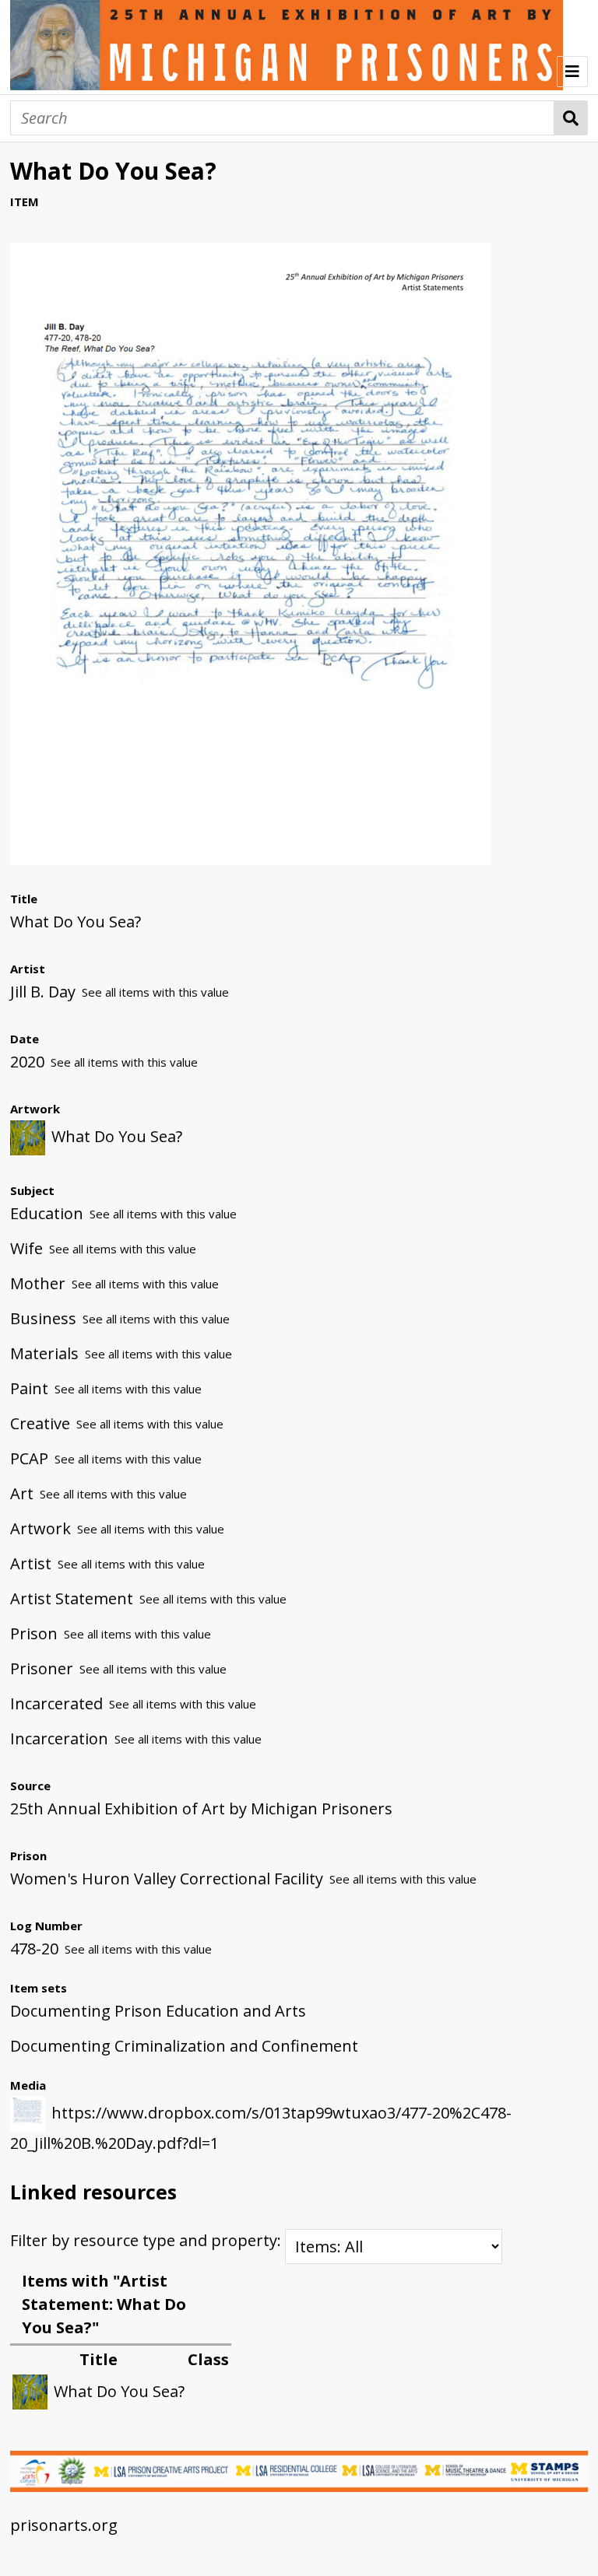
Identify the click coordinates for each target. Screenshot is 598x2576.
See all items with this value (155, 992)
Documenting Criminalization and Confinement (184, 2046)
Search (571, 118)
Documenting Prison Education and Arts (158, 2011)
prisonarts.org (64, 2525)
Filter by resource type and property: (148, 2240)
